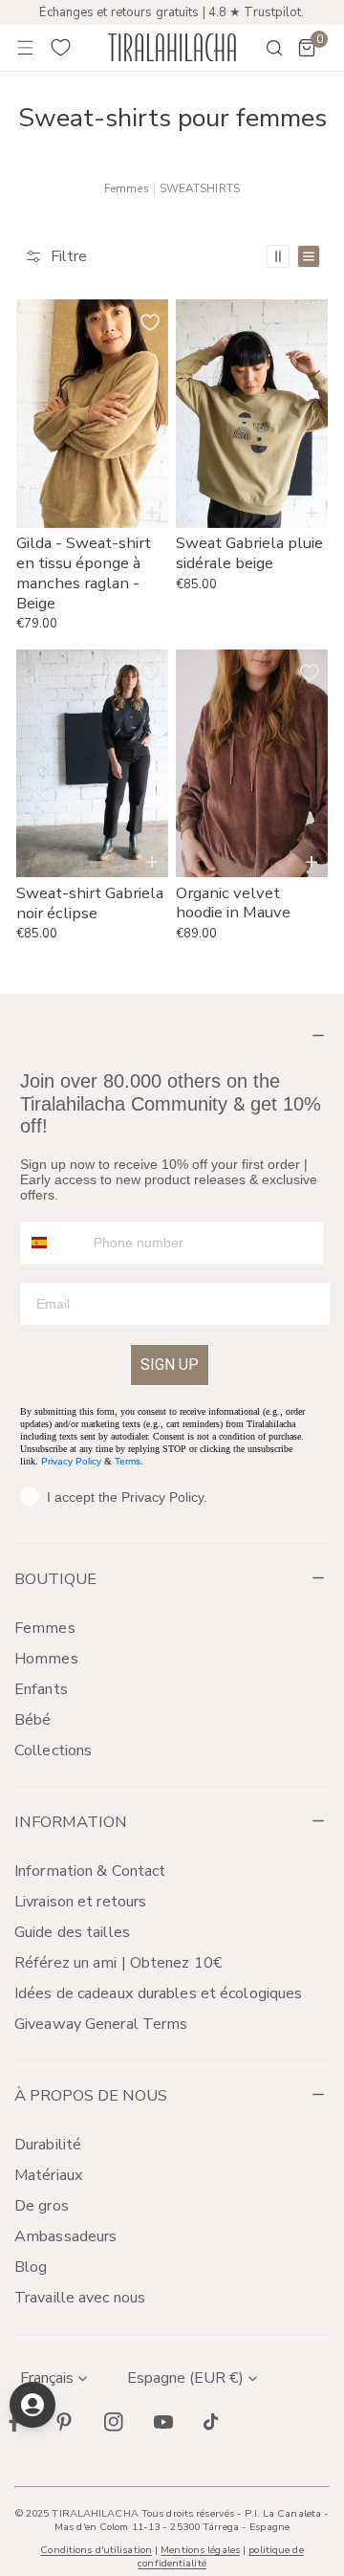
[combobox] (53, 1243)
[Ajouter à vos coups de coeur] (150, 322)
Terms (128, 1461)
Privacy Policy (71, 1461)
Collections (53, 1750)
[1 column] (309, 256)
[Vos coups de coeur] (61, 48)
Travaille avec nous (80, 2298)
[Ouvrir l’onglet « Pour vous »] (32, 2405)
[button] (307, 48)
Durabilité (48, 2145)
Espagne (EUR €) (185, 2378)
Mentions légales (200, 2550)
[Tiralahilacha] (172, 47)
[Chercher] (262, 48)
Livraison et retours (80, 1902)
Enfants (41, 1689)
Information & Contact (90, 1871)
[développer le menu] (26, 48)
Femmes (127, 189)
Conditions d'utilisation (96, 2550)
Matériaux (49, 2175)
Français (47, 2378)
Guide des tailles (72, 1932)
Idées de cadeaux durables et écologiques (158, 1993)
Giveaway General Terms (101, 2024)
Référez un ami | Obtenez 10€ (118, 1963)
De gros (42, 2206)
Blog (31, 2267)
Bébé (32, 1720)
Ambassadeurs (65, 2236)
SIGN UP (170, 1365)
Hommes (46, 1659)
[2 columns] (278, 256)
